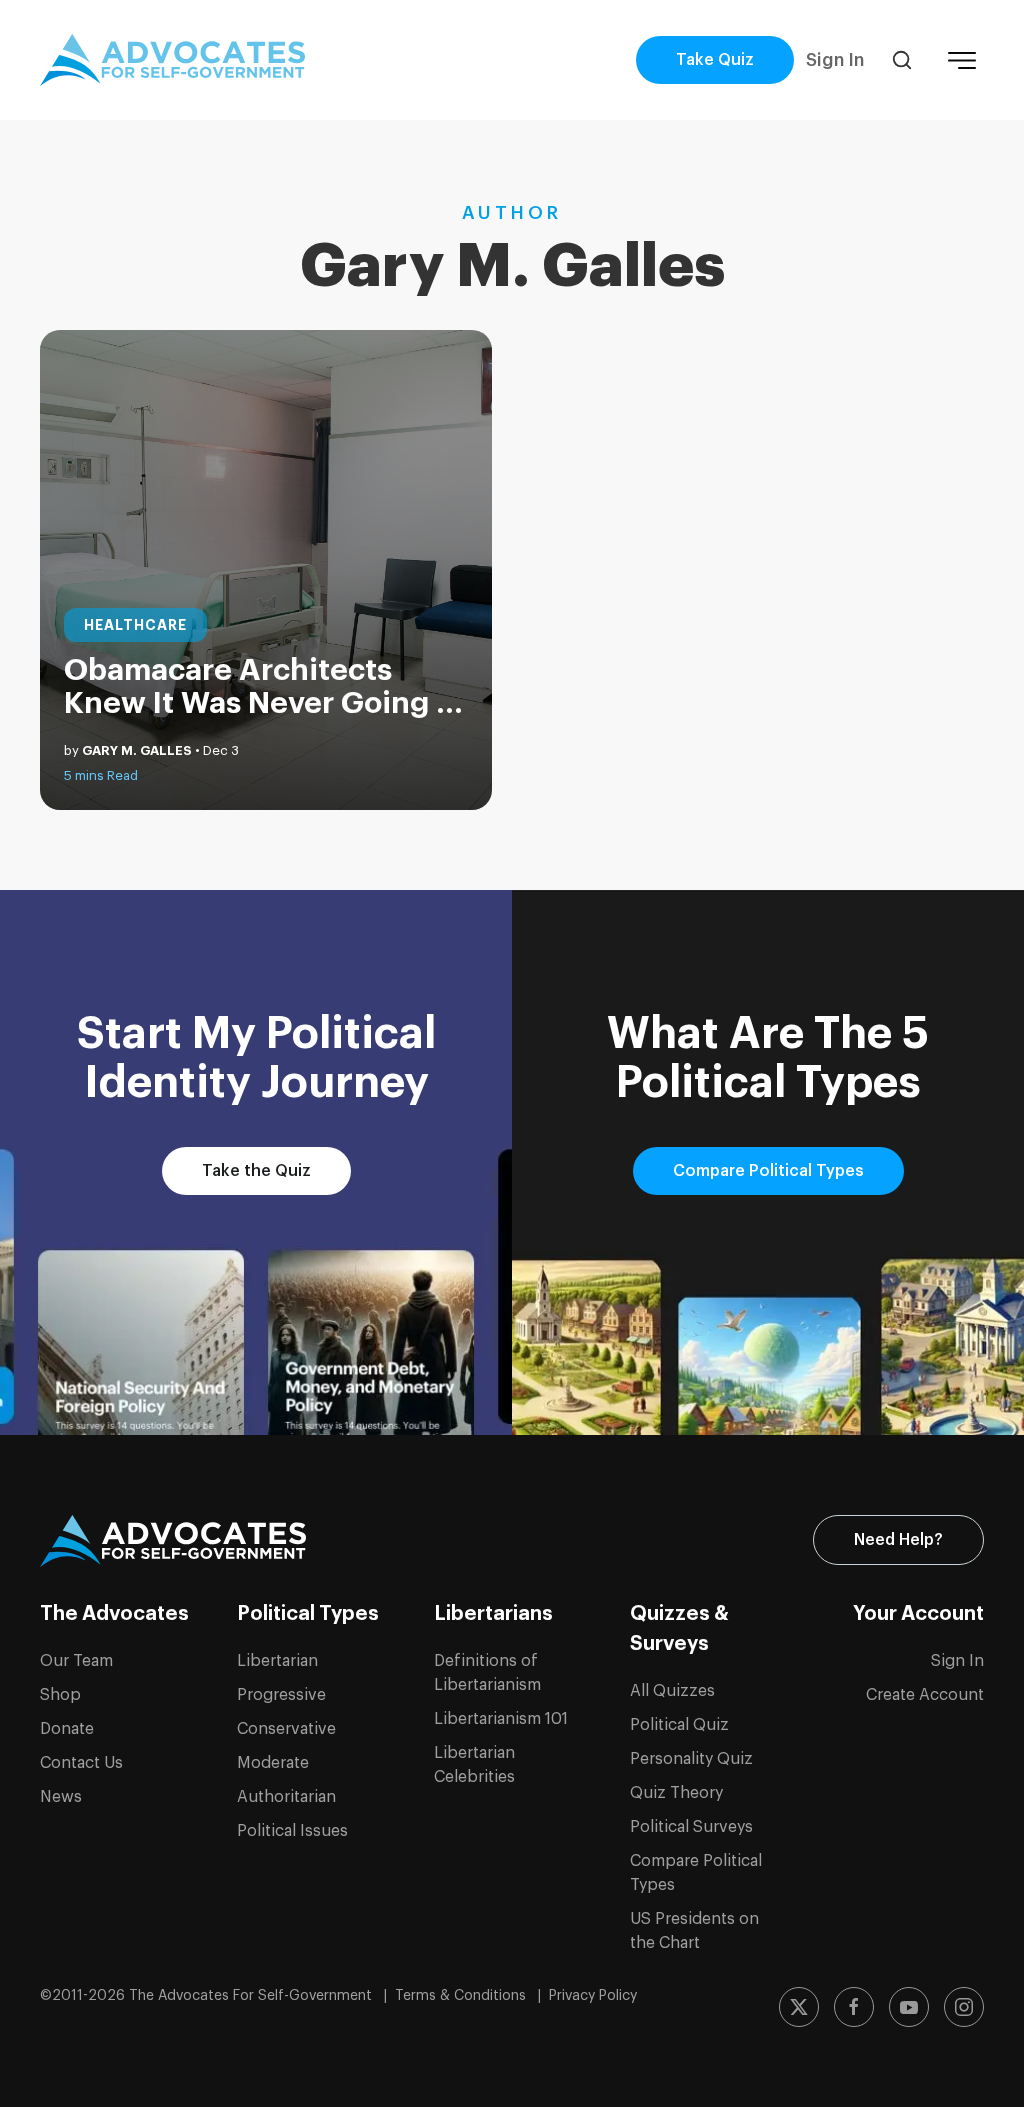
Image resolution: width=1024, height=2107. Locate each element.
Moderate (273, 1763)
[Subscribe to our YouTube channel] (909, 2007)
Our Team (76, 1661)
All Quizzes (672, 1691)
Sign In (835, 60)
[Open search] (902, 60)
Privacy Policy (593, 1996)
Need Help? (898, 1540)
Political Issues (292, 1831)
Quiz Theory (676, 1793)
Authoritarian (286, 1797)
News (61, 1797)
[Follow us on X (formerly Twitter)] (799, 2007)
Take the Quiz (256, 1171)
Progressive (281, 1695)
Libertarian (277, 1661)
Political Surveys (691, 1827)
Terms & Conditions (462, 1996)
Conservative (286, 1729)
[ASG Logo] (173, 1541)
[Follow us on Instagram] (964, 2007)
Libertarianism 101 (501, 1719)
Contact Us (81, 1763)
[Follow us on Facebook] (854, 2007)
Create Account (925, 1695)
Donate (67, 1729)
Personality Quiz (691, 1759)
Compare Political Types (768, 1171)
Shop (60, 1695)
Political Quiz (679, 1725)
